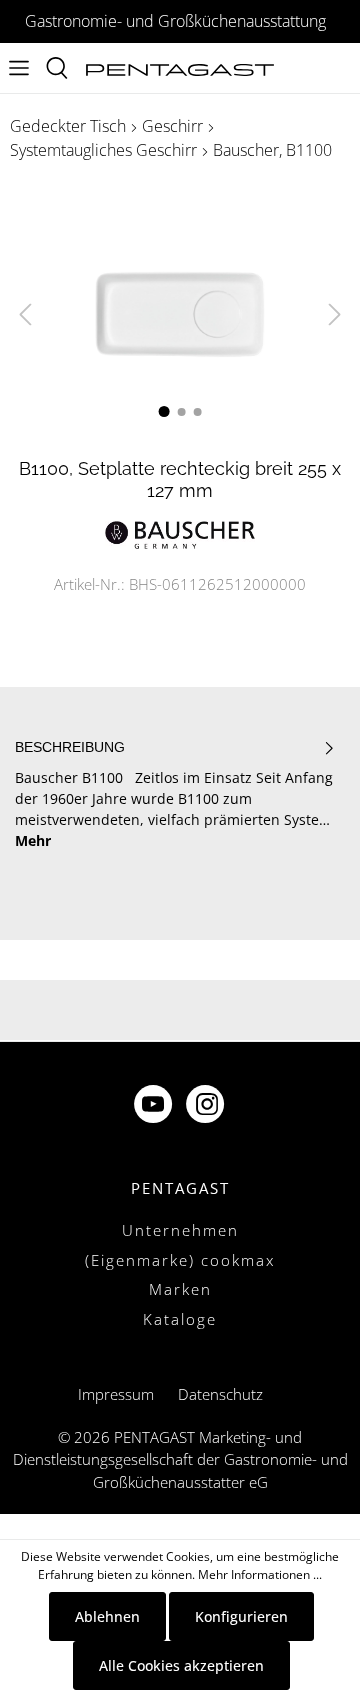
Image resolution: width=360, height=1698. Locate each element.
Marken (180, 1289)
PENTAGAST (180, 1188)
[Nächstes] (335, 314)
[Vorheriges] (25, 314)
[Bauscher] (180, 533)
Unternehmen (180, 1230)
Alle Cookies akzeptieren (181, 1665)
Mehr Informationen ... (260, 1574)
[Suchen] (57, 68)
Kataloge (180, 1319)
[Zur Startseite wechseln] (180, 68)
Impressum (116, 1394)
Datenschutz (220, 1394)
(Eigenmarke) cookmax (180, 1260)
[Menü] (19, 68)
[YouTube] (155, 1106)
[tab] (175, 794)
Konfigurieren (241, 1616)
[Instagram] (207, 1106)
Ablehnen (107, 1616)
